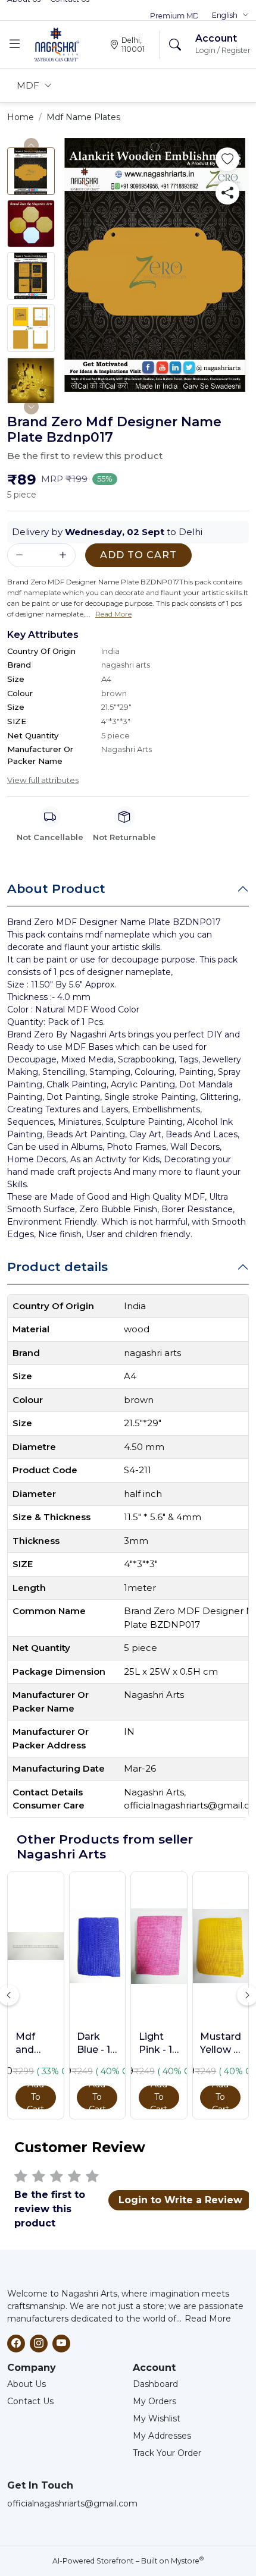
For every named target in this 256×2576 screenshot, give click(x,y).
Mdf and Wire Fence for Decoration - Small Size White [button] (36, 2044)
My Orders (154, 2401)
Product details (57, 1267)
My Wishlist (157, 2418)
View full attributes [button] (43, 780)
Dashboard (155, 2384)
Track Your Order (167, 2453)
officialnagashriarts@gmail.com (72, 2503)
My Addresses (162, 2436)
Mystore (187, 2561)
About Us (26, 2384)
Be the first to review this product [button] (85, 456)
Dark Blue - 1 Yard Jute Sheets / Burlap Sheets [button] (96, 2044)
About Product (56, 888)
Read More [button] (113, 614)
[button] (230, 15)
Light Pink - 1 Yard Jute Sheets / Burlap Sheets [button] (158, 2044)
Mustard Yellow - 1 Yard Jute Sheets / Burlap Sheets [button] (220, 2044)
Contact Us (30, 2401)
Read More (208, 2319)
